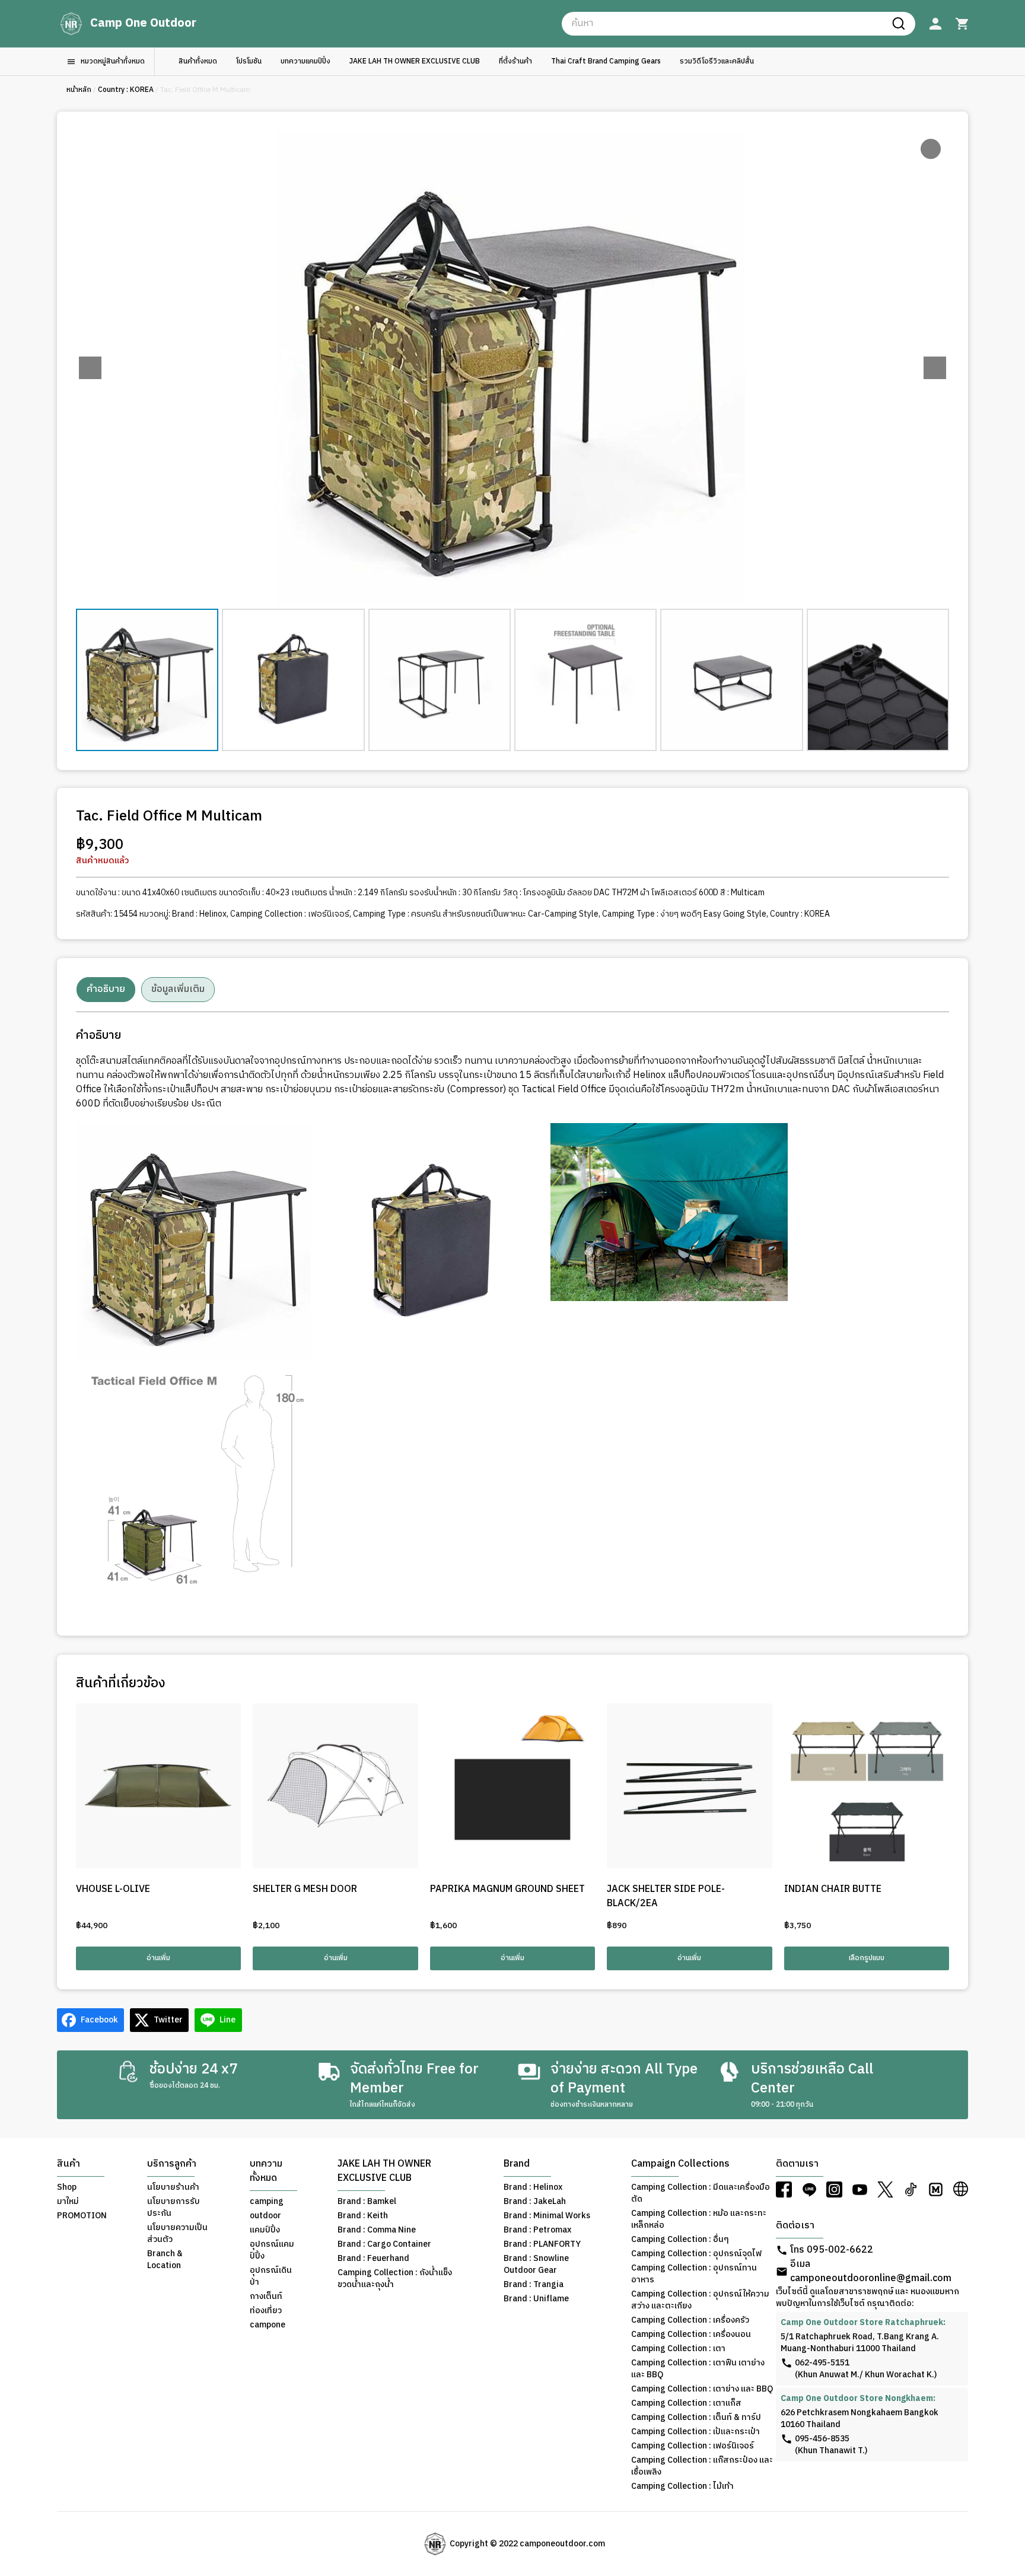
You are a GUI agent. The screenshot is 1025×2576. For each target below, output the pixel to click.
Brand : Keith (363, 2216)
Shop (67, 2187)
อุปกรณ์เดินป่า (271, 2276)
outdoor (265, 2216)
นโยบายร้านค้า (173, 2187)
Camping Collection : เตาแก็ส (686, 2403)
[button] (935, 368)
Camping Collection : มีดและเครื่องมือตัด (701, 2193)
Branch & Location (165, 2260)
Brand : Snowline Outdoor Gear (536, 2265)
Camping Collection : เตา (678, 2349)
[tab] (106, 990)
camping (267, 2202)
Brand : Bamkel (367, 2202)
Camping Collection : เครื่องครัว (690, 2320)
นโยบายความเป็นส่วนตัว (177, 2234)
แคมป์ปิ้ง (265, 2230)
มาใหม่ (68, 2202)
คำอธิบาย (106, 989)
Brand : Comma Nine (377, 2230)
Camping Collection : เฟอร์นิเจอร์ (290, 914)
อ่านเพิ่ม (158, 1958)
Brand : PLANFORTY (542, 2244)
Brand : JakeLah (535, 2202)
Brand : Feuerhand (373, 2259)
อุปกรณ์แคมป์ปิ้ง (272, 2250)
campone (268, 2325)
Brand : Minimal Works (547, 2216)
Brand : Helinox (199, 914)
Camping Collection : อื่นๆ (680, 2240)
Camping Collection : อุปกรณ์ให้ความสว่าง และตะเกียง (700, 2300)
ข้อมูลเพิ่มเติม (178, 989)
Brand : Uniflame (536, 2299)
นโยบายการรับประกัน (174, 2208)
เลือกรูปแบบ (867, 1958)
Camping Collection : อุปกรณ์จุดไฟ (696, 2254)
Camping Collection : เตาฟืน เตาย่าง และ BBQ (698, 2369)
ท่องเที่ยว (266, 2311)
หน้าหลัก (79, 90)
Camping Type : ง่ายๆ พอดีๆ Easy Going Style (684, 914)
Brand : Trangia (534, 2285)
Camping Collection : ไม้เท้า (682, 2486)
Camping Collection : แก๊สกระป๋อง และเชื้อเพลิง (702, 2466)
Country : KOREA (126, 90)
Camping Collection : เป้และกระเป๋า (695, 2432)
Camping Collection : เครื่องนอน (691, 2335)
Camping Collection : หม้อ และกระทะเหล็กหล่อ (699, 2219)
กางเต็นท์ (266, 2297)
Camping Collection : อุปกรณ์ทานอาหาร (694, 2274)
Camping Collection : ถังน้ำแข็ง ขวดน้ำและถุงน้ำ (395, 2279)
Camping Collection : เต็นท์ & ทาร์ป (696, 2418)
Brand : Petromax (537, 2230)
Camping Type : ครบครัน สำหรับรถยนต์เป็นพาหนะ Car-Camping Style (476, 914)
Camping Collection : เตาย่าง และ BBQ (702, 2389)
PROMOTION (82, 2216)
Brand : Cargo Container (384, 2244)
